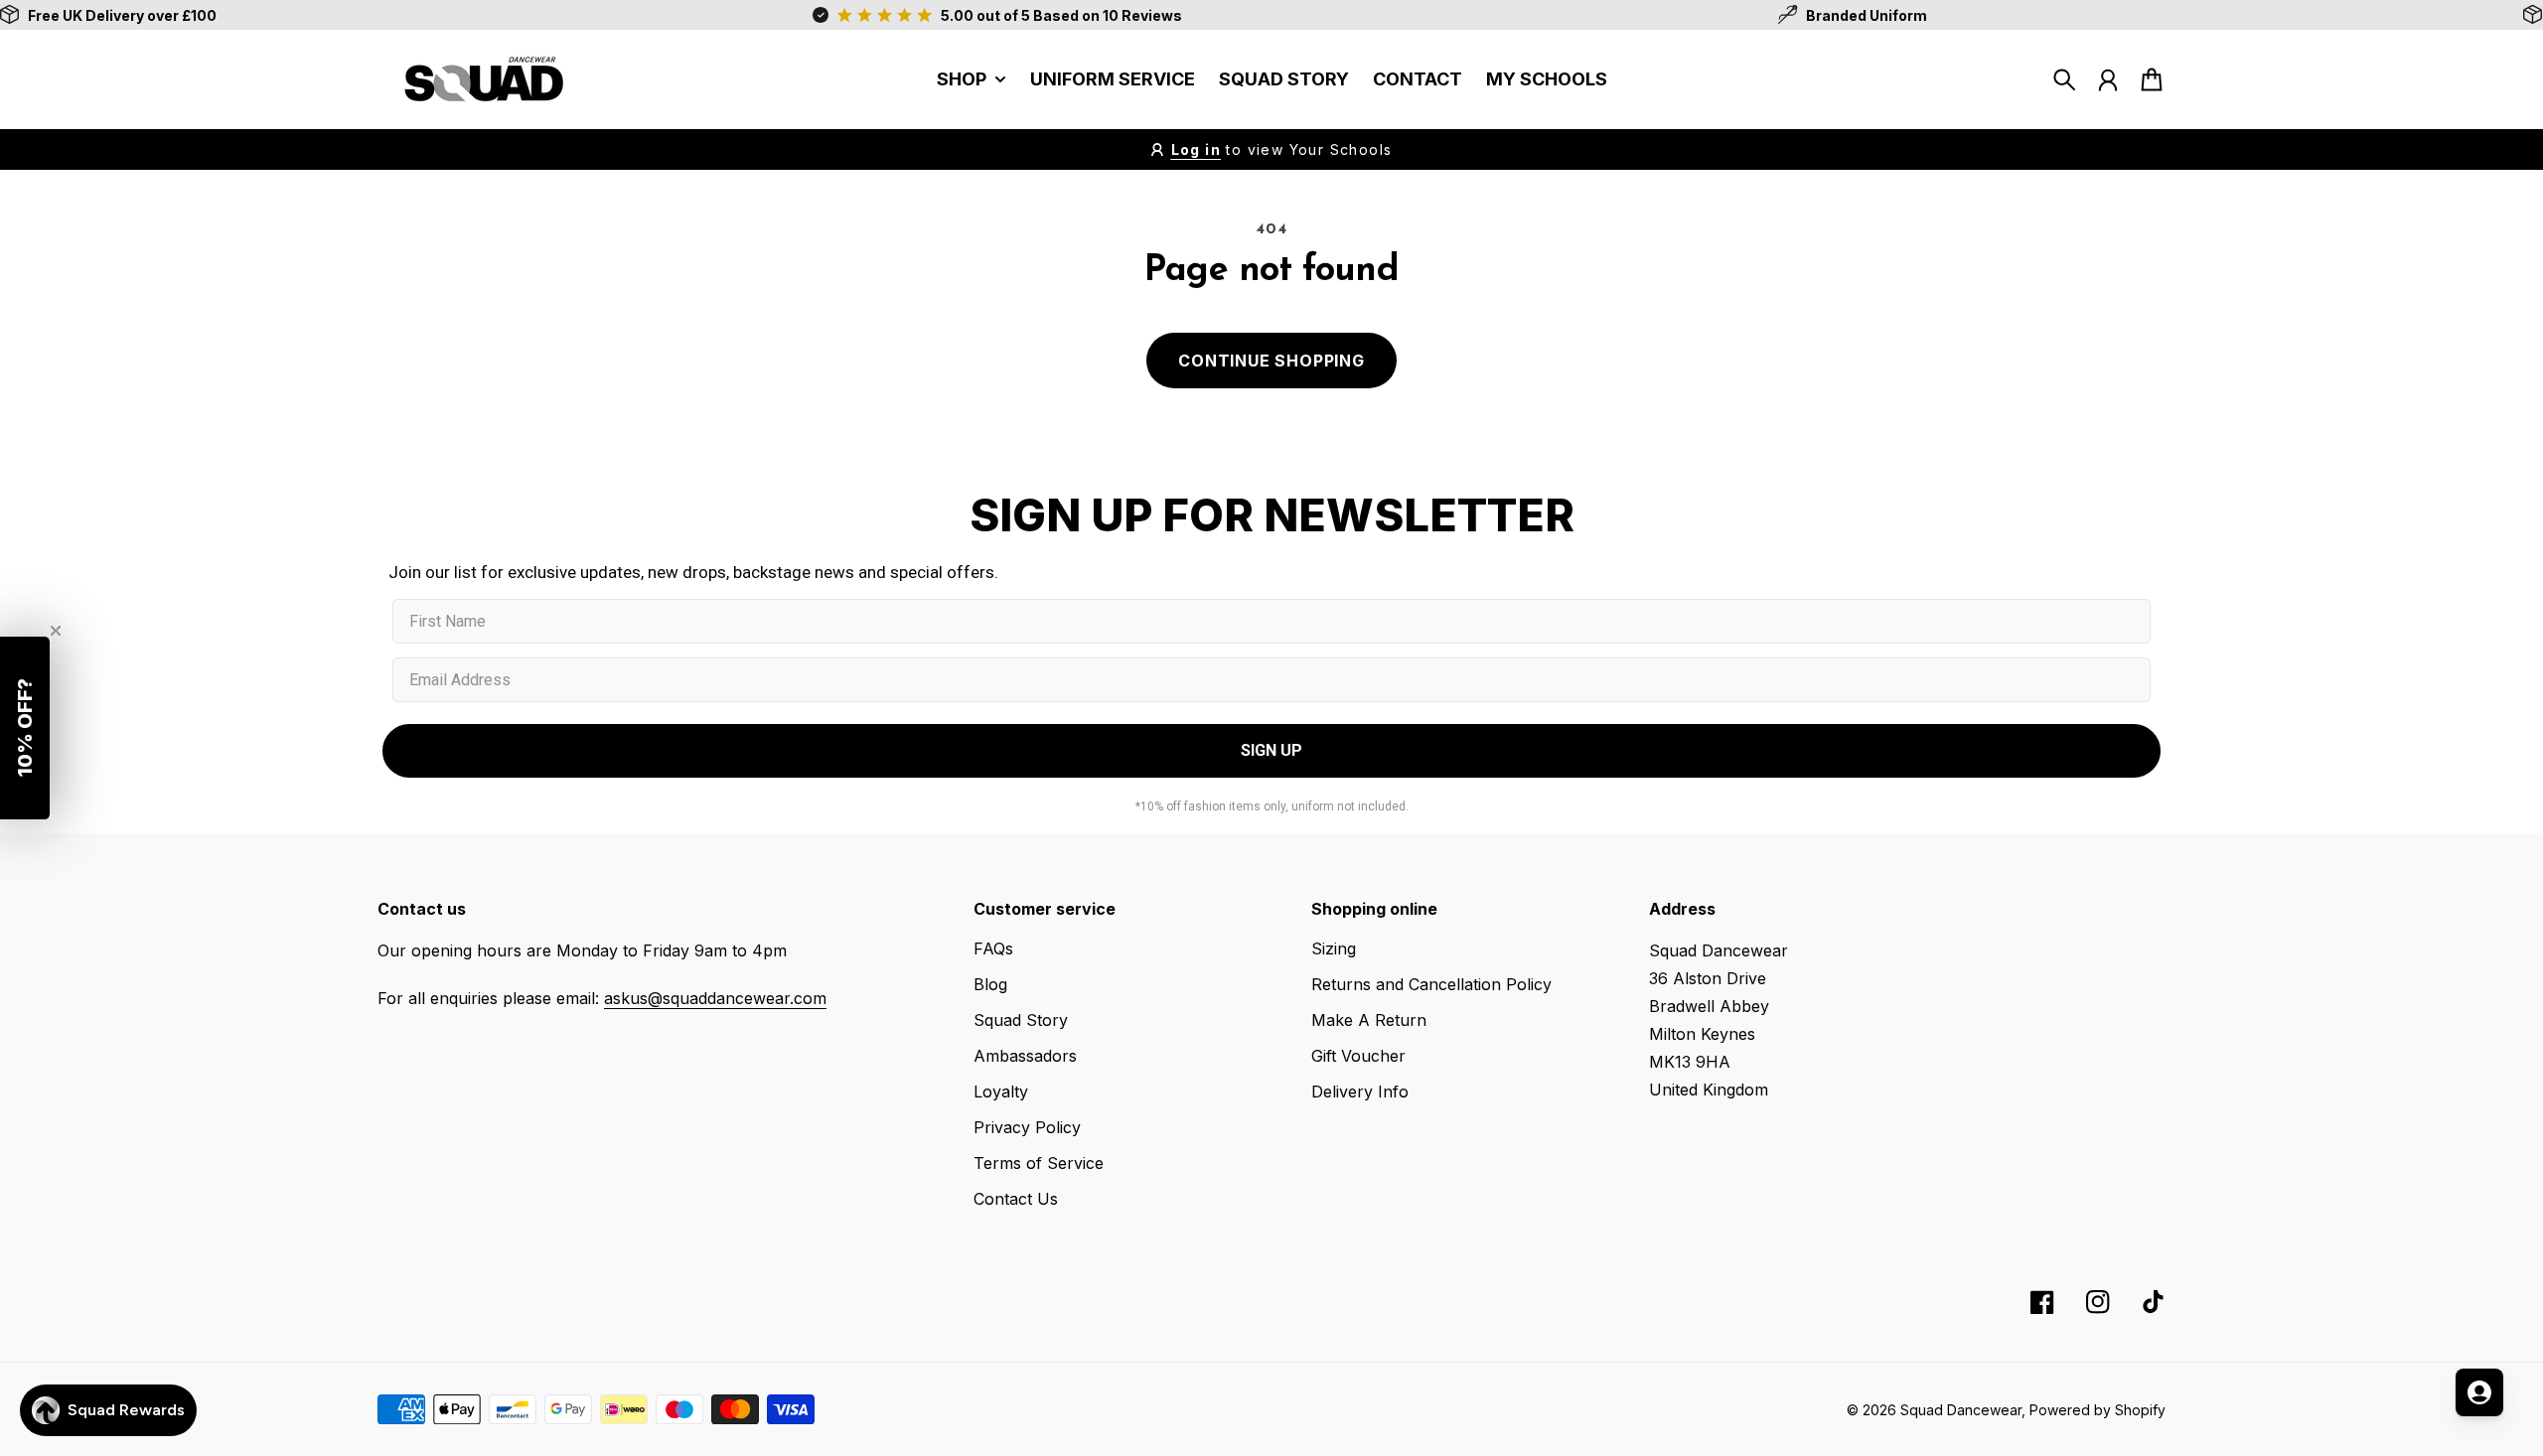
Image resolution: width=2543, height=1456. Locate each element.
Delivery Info (1360, 1092)
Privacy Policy (1027, 1127)
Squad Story (1021, 1020)
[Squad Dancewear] (477, 79)
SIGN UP (1271, 750)
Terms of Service (1039, 1163)
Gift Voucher (1358, 1056)
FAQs (993, 948)
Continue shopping (1271, 361)
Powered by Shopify (2097, 1410)
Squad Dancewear (1961, 1410)
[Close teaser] (56, 631)
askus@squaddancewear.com (715, 998)
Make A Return (1369, 1020)
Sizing (1334, 948)
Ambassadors (1025, 1056)
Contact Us (1016, 1199)
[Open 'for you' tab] (2479, 1392)
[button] (25, 728)
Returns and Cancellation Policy (1431, 984)
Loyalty (1001, 1092)
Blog (990, 984)
